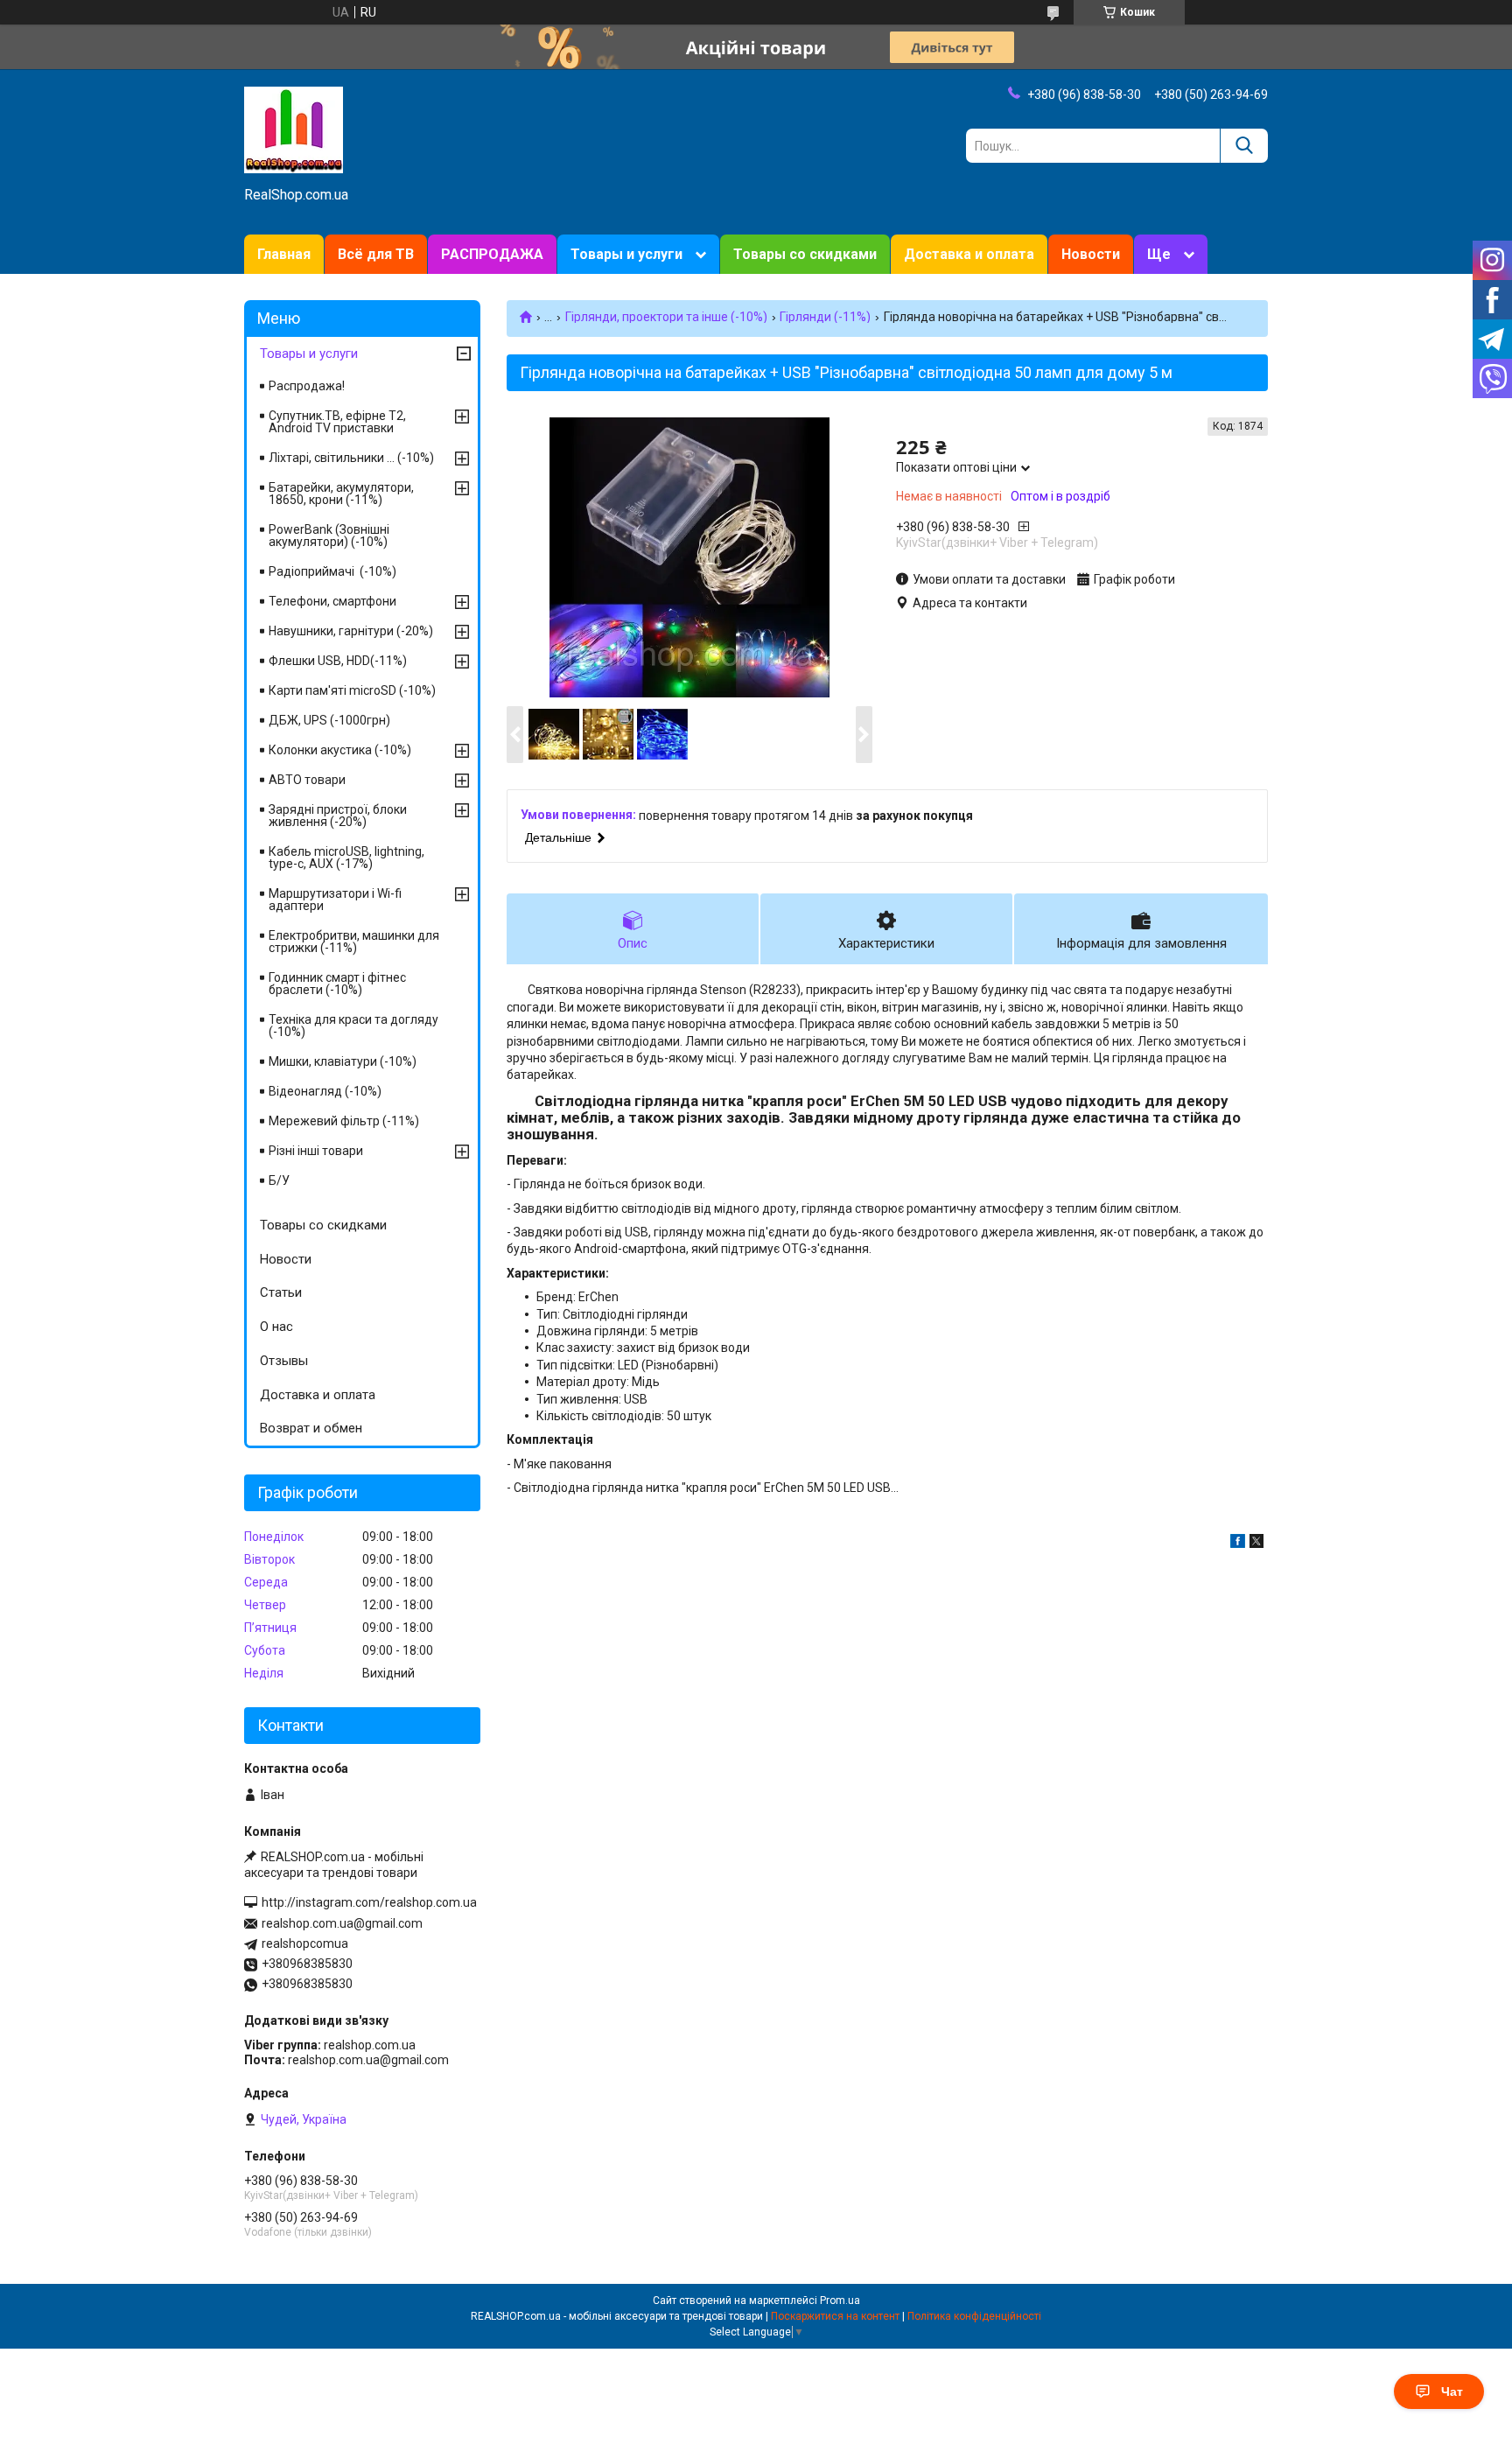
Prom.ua (840, 2300)
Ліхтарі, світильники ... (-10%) (351, 458)
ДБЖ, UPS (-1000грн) (329, 720)
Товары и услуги (626, 254)
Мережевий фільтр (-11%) (344, 1121)
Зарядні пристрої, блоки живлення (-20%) (338, 816)
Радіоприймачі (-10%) (332, 571)
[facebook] (1238, 1544)
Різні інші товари (316, 1151)
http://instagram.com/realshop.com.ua (369, 1902)
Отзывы (284, 1361)
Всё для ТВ (376, 254)
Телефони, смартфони (332, 601)
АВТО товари (307, 780)
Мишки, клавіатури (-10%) (343, 1061)
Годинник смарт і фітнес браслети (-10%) (337, 984)
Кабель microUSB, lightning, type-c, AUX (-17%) (346, 858)
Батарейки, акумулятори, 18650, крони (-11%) (341, 494)
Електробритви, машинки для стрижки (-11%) (354, 942)
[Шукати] (1244, 146)
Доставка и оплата (969, 254)
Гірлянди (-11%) (825, 317)
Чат (1452, 2391)
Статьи (281, 1292)
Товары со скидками (805, 254)
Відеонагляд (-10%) (325, 1091)
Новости (1091, 254)
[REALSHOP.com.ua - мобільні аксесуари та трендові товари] (294, 129)
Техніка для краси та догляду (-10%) (353, 1026)
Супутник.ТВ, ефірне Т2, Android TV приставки (337, 422)
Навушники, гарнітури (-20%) (351, 631)
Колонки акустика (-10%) (340, 750)
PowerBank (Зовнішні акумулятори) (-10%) (329, 536)
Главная (284, 254)
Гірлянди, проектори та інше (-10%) (666, 317)
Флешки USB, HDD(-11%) (338, 661)
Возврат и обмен (311, 1428)
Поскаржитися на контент (835, 2316)
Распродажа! (307, 386)
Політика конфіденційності (974, 2316)
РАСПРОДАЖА (492, 254)
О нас (276, 1327)
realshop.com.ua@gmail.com (342, 1923)
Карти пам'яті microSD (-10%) (352, 690)
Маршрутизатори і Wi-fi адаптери (335, 900)
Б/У (279, 1180)
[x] (1256, 1544)
